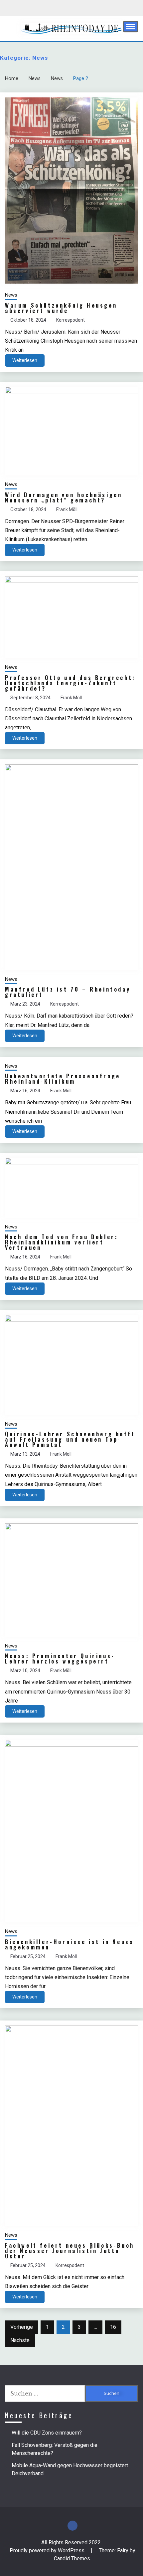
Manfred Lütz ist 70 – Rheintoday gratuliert (68, 992)
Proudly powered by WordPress (48, 2550)
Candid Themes (72, 2558)
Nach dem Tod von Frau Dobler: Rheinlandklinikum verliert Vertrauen (62, 1242)
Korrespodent (71, 320)
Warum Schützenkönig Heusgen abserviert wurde (61, 308)
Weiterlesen (25, 360)
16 (113, 2327)
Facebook (72, 2526)
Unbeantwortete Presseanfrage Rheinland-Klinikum (63, 1079)
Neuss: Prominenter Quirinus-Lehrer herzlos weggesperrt (60, 1659)
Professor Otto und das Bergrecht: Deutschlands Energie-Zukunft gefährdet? (70, 683)
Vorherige (22, 2327)
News (11, 295)
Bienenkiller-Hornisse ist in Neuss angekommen (69, 1944)
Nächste (20, 2340)
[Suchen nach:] (45, 2394)
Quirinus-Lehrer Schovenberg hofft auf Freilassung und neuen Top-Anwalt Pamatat (70, 1439)
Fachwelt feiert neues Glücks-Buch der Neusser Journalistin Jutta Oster (70, 2251)
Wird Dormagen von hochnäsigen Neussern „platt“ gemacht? (64, 497)
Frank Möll (67, 509)
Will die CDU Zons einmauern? (47, 2433)
